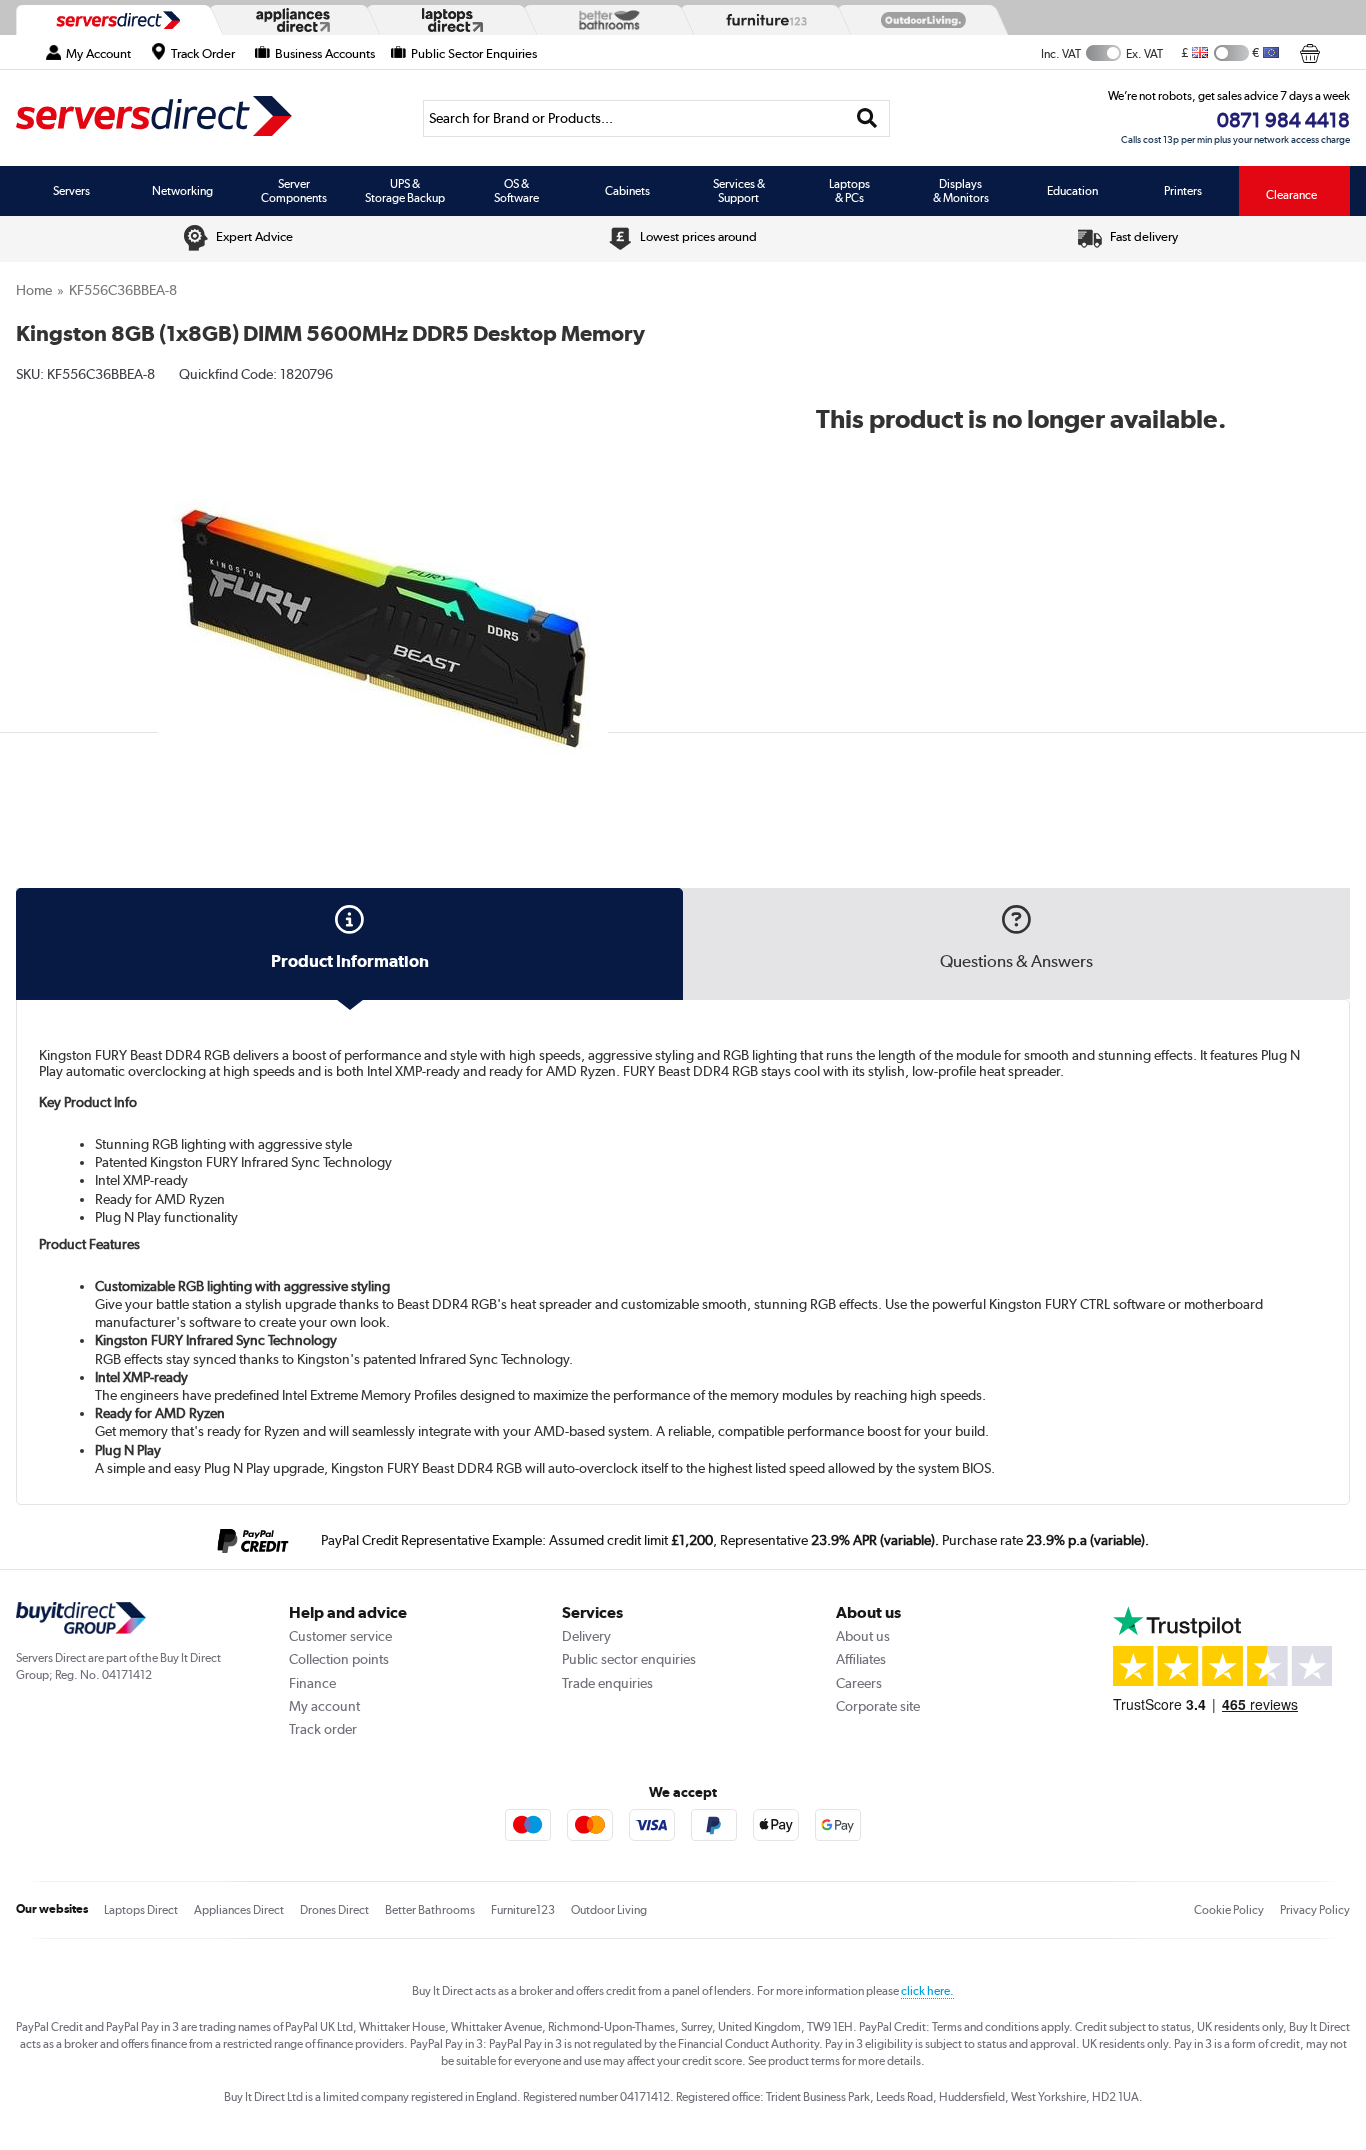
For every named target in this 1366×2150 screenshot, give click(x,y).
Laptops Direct (141, 1910)
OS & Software (516, 191)
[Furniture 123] (762, 20)
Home (34, 290)
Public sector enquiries (629, 1659)
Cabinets (627, 191)
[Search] (867, 118)
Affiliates (861, 1659)
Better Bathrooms (430, 1910)
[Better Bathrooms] (605, 19)
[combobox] (656, 118)
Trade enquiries (607, 1683)
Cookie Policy (1229, 1910)
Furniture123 (523, 1910)
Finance (312, 1683)
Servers (71, 191)
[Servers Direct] (116, 20)
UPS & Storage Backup (405, 191)
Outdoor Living (609, 1910)
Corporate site (878, 1706)
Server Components (294, 191)
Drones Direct (334, 1910)
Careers (859, 1683)
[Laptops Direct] (448, 20)
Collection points (339, 1659)
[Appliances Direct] (291, 20)
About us (863, 1636)
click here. (927, 1991)
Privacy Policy (1315, 1910)
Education (1072, 191)
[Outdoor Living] (919, 20)
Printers (1183, 191)
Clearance (1291, 195)
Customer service (340, 1636)
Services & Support (739, 191)
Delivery (586, 1636)
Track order (323, 1729)
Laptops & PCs (849, 191)
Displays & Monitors (961, 191)
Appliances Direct (239, 1910)
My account (324, 1706)
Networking (182, 191)
